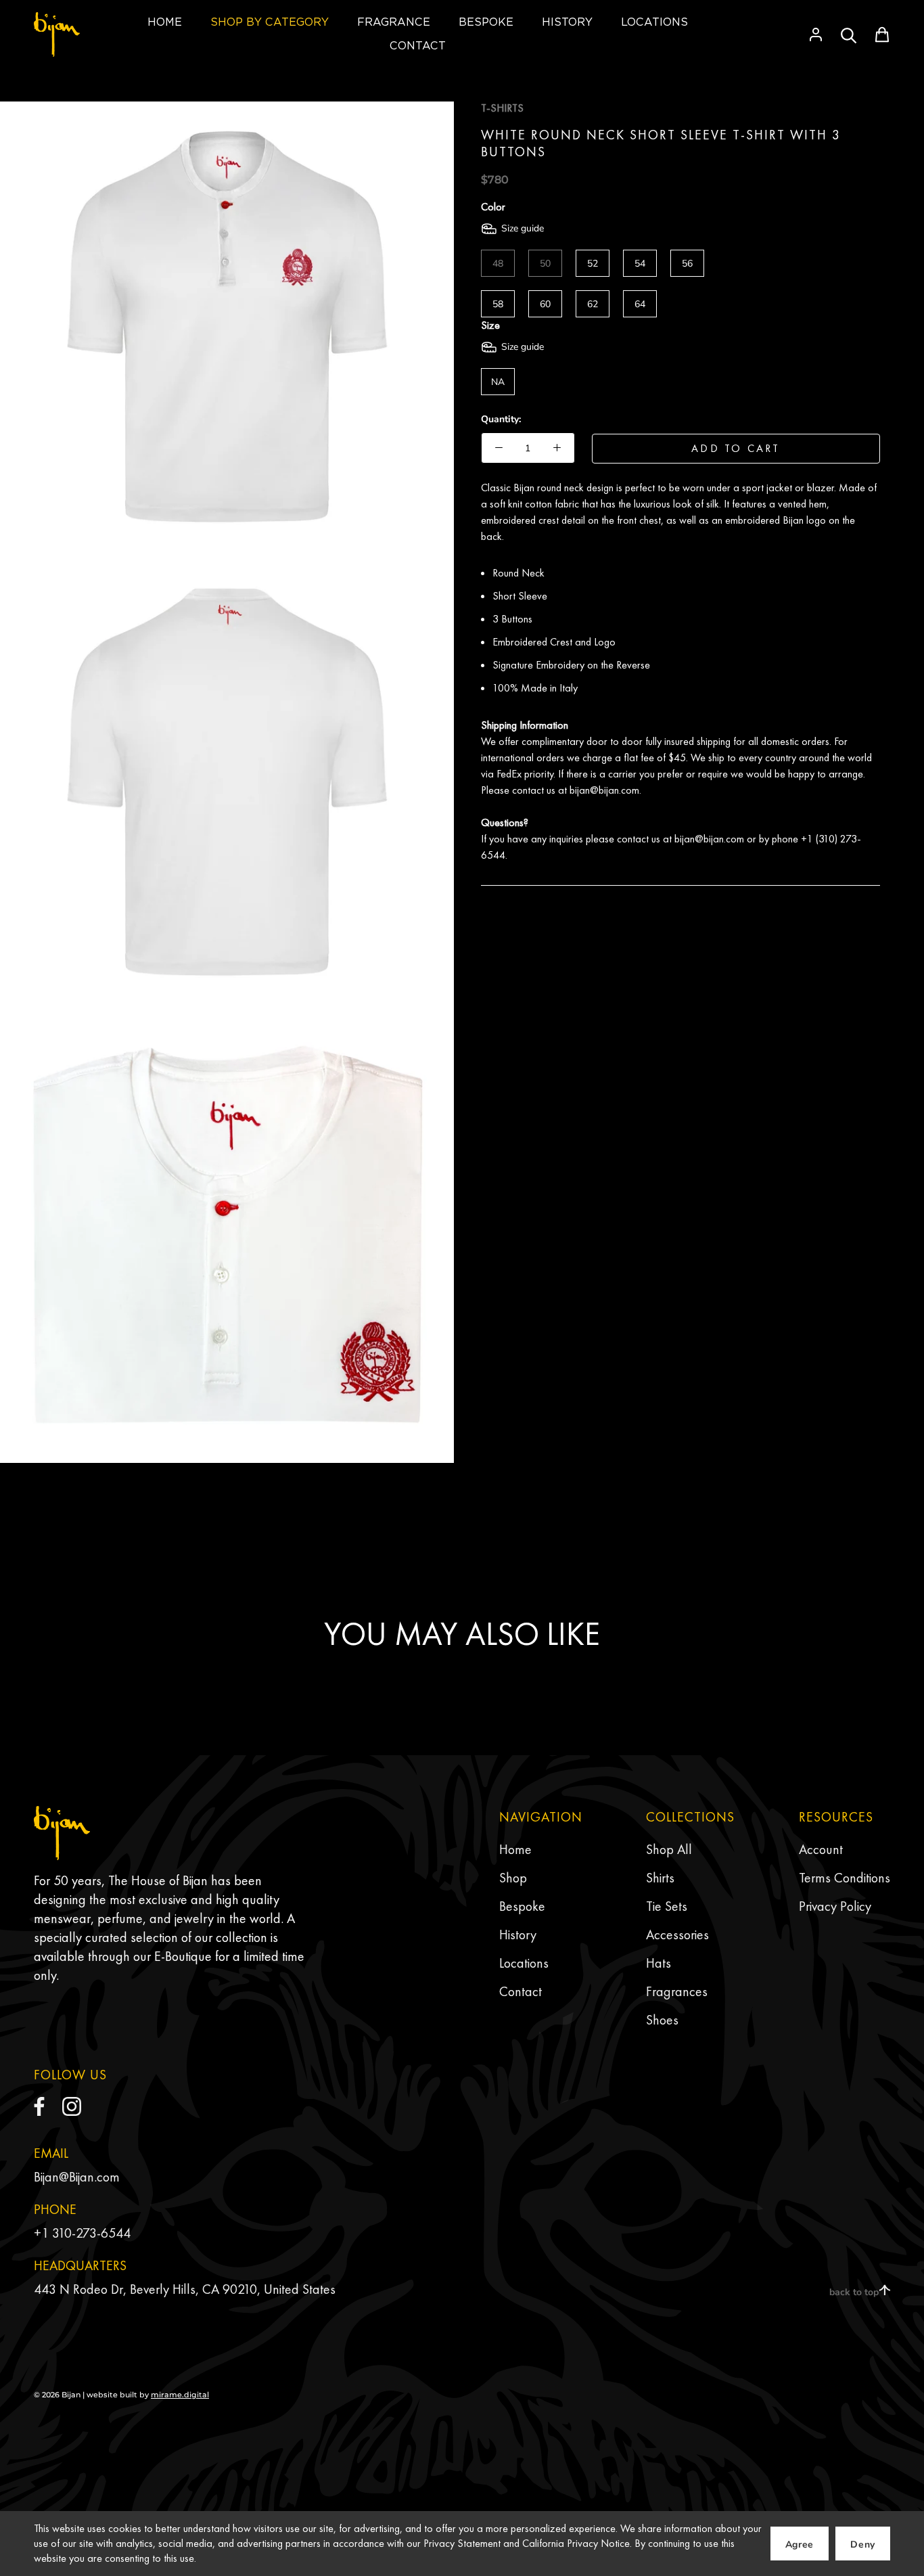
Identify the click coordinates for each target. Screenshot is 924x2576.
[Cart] (882, 35)
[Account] (816, 35)
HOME (165, 22)
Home (515, 1849)
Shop (513, 1878)
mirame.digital (180, 2395)
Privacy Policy (835, 1906)
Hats (659, 1963)
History (518, 1935)
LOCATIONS (654, 22)
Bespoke (522, 1906)
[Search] (849, 35)
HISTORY (567, 22)
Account (821, 1849)
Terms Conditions (845, 1878)
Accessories (677, 1935)
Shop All (669, 1849)
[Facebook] (39, 2106)
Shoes (662, 2020)
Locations (524, 1963)
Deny (863, 2545)
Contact (521, 1991)
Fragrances (677, 1991)
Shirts (660, 1878)
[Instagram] (72, 2106)
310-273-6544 (91, 2233)
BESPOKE (486, 22)
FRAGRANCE (394, 22)
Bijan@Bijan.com (77, 2177)
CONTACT (418, 46)
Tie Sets (667, 1906)
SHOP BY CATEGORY (270, 22)
